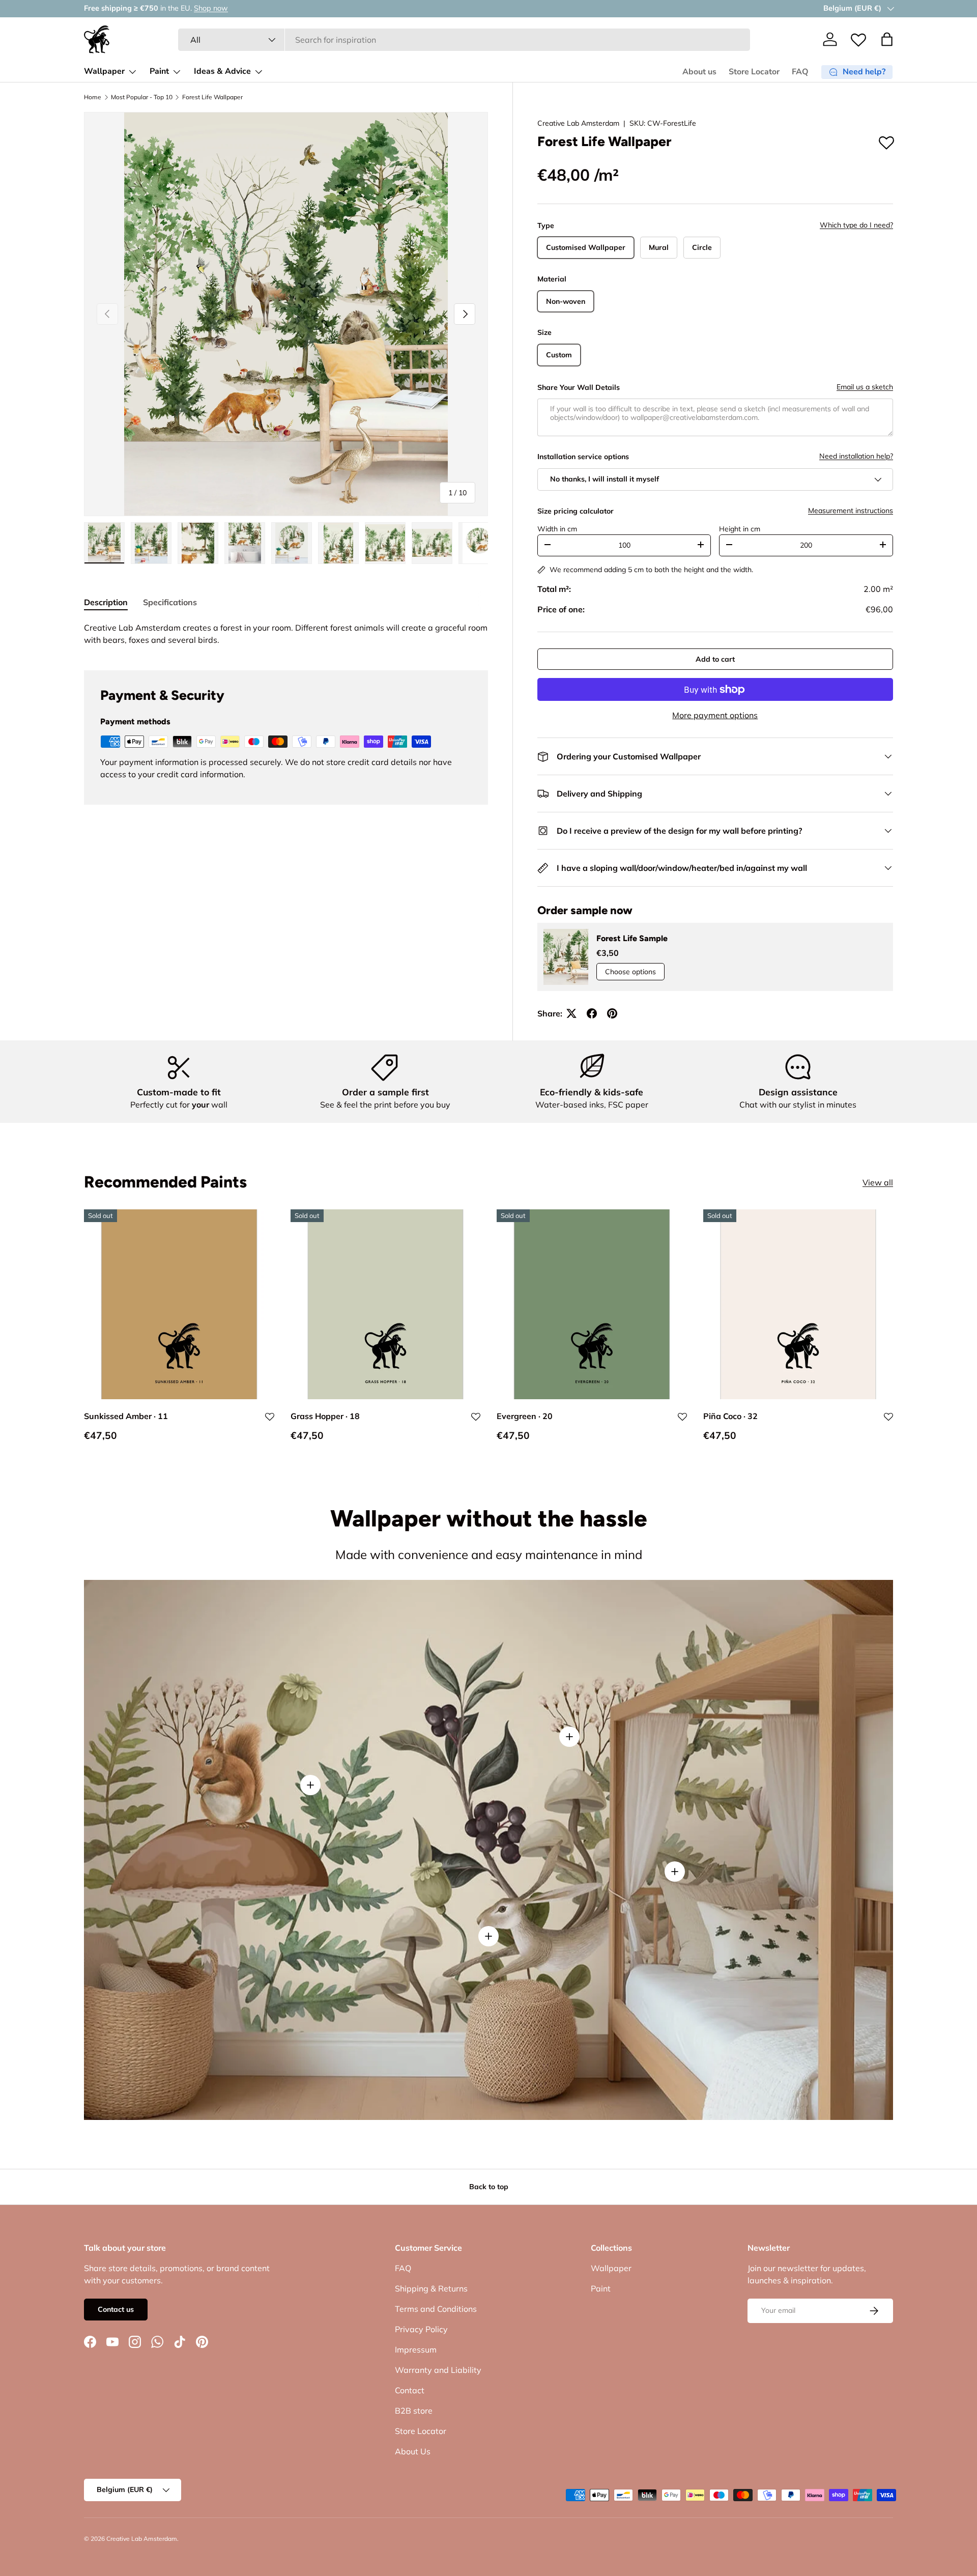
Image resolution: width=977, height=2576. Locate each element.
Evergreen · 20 (525, 1416)
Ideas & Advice (222, 71)
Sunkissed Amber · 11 (126, 1416)
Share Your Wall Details (579, 387)
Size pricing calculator (576, 511)
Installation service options (583, 457)
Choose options (630, 972)
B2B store (414, 2411)
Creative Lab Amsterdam (578, 123)
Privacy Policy (421, 2329)
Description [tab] (106, 602)
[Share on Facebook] (592, 1013)
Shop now (204, 8)
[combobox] (464, 40)
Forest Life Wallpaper (212, 97)
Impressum (416, 2349)
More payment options (715, 715)
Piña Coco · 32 (730, 1416)
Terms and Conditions (436, 2309)
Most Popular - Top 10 (142, 97)
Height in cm (740, 529)
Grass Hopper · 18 (325, 1416)
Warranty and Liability (438, 2370)
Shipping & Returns (431, 2288)
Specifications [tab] (170, 602)
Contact (410, 2390)
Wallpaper (104, 71)
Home (93, 97)
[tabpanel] (286, 634)
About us (699, 72)
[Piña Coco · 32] (798, 1305)
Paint (159, 71)
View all (878, 1182)
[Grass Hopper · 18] (386, 1305)
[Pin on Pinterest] (612, 1013)
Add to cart (715, 659)
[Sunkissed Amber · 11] (179, 1305)
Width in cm (557, 529)
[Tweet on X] (571, 1013)
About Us (413, 2451)
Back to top (489, 2187)
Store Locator (754, 72)
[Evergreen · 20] (592, 1305)
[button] (887, 39)
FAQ (800, 72)
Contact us (116, 2309)
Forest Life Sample (632, 938)
